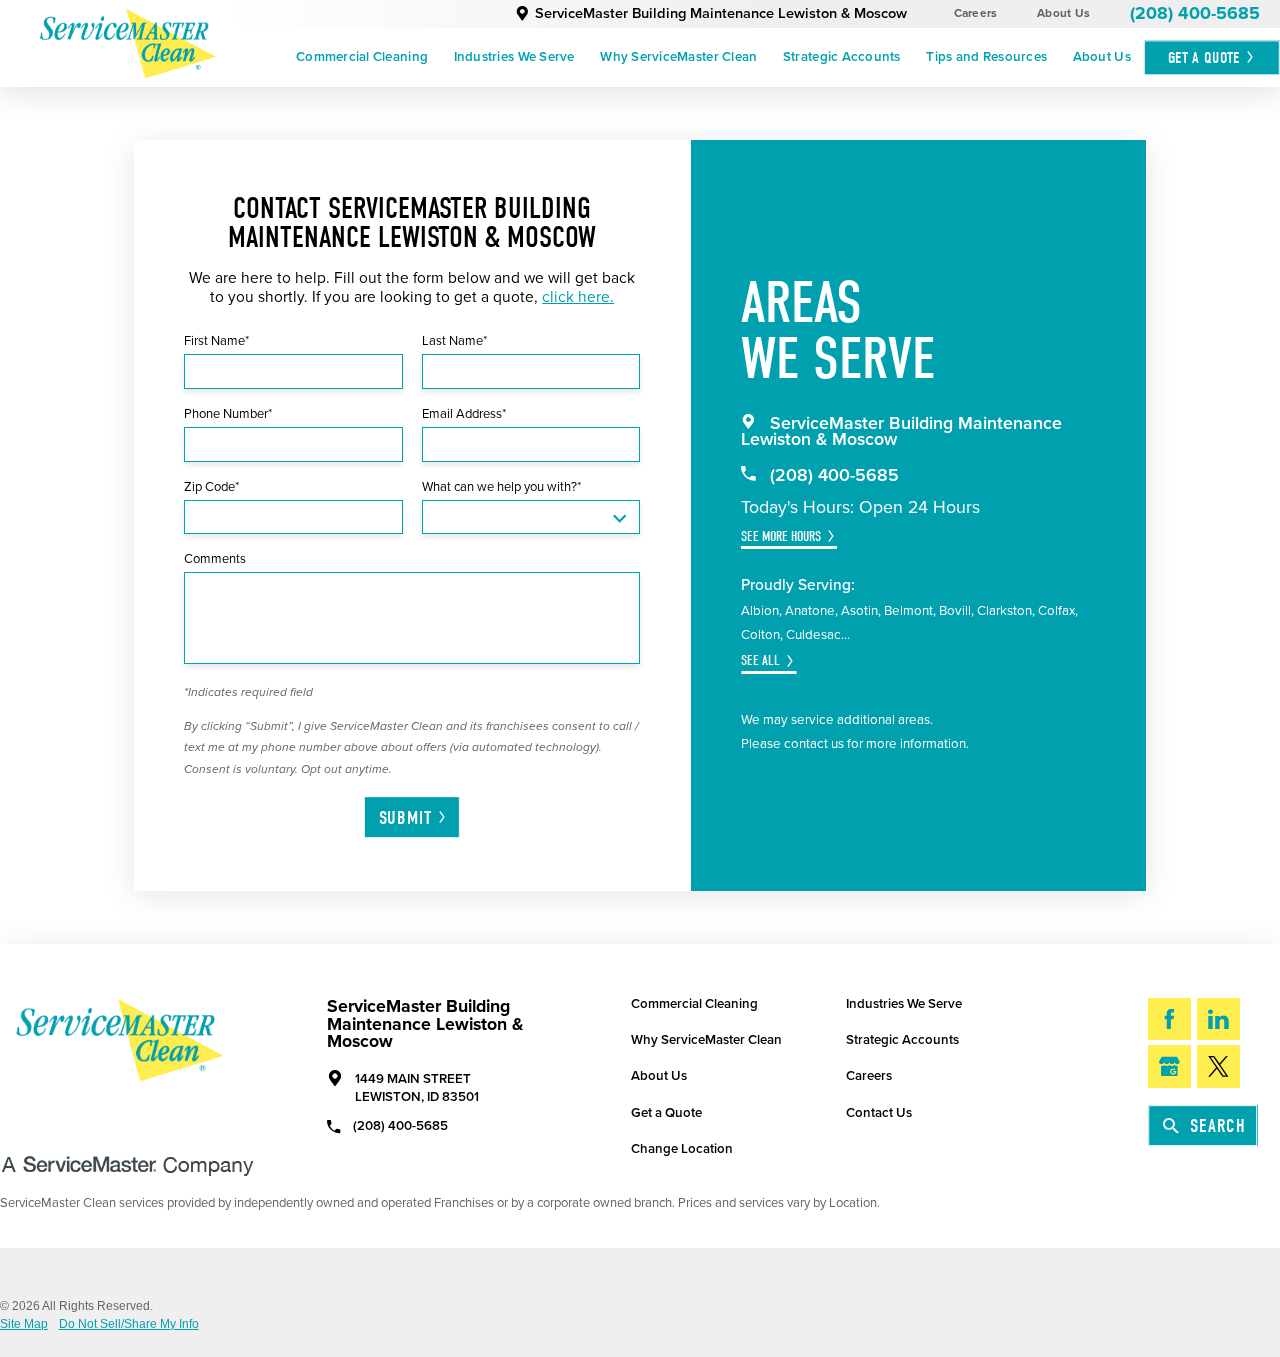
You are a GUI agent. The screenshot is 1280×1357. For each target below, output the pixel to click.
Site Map (24, 1325)
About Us (1063, 13)
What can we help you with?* (501, 487)
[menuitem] (362, 58)
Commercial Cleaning (362, 57)
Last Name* (454, 341)
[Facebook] (1169, 1019)
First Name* (216, 341)
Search (1218, 1126)
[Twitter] (1218, 1066)
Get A (1204, 57)
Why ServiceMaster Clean (678, 57)
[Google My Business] (1169, 1066)
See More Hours (781, 536)
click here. (578, 297)
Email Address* (464, 414)
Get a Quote (666, 1113)
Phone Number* (228, 414)
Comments (215, 559)
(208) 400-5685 (1195, 13)
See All (760, 660)
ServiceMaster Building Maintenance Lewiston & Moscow (721, 13)
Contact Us (879, 1113)
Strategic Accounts (842, 57)
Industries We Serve (514, 57)
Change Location (682, 1149)
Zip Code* (211, 487)
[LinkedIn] (1218, 1019)
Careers (976, 13)
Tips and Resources (986, 57)
